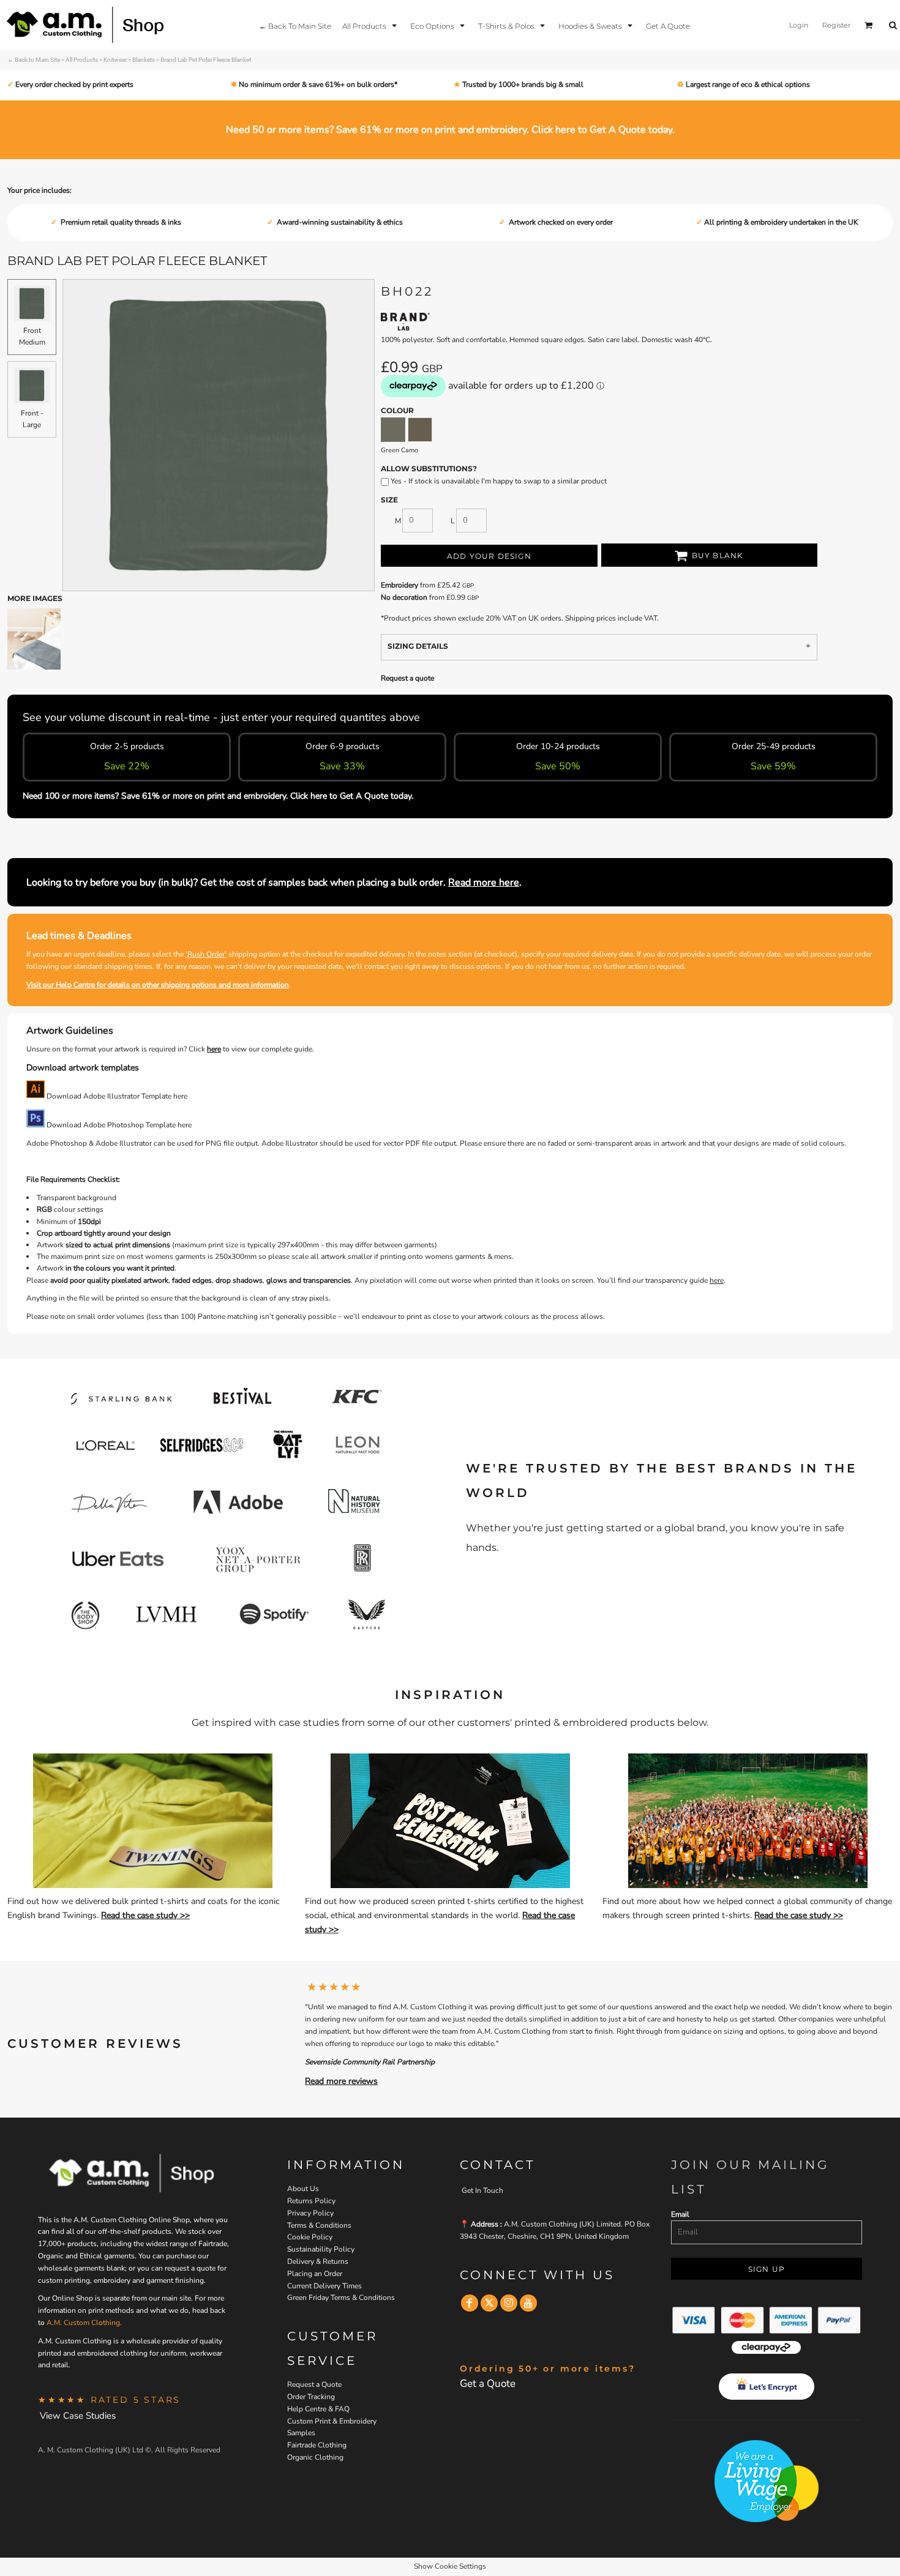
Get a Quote (488, 2384)
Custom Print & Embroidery (332, 2421)
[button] (371, 25)
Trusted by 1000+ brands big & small (522, 84)
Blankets (144, 60)
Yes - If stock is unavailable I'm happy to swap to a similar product (498, 481)
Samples (301, 2433)
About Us (303, 2189)
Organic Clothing (315, 2457)
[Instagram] (509, 2303)
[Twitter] (489, 2303)
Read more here (484, 883)
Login (799, 25)
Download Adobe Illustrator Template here (116, 1096)
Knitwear (115, 60)
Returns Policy (311, 2201)
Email (680, 2214)
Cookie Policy (310, 2237)
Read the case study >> (145, 1915)
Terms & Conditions (319, 2225)
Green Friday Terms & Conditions (341, 2298)
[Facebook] (470, 2303)
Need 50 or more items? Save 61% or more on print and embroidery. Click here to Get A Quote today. (450, 130)
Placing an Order (315, 2274)
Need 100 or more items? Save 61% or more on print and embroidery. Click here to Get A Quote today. (218, 796)
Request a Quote (314, 2384)
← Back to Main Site (34, 60)
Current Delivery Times (324, 2286)
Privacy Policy (310, 2213)
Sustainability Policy (321, 2249)
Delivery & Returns (318, 2261)
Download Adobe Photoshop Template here (118, 1125)
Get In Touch (482, 2190)
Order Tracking (311, 2397)
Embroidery (399, 585)
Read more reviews (341, 2081)
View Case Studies (78, 2416)
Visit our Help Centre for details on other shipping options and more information (158, 985)
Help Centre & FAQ (318, 2409)
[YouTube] (528, 2303)
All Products (82, 60)
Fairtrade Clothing (317, 2445)
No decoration (404, 597)
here (214, 1049)
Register (836, 25)
